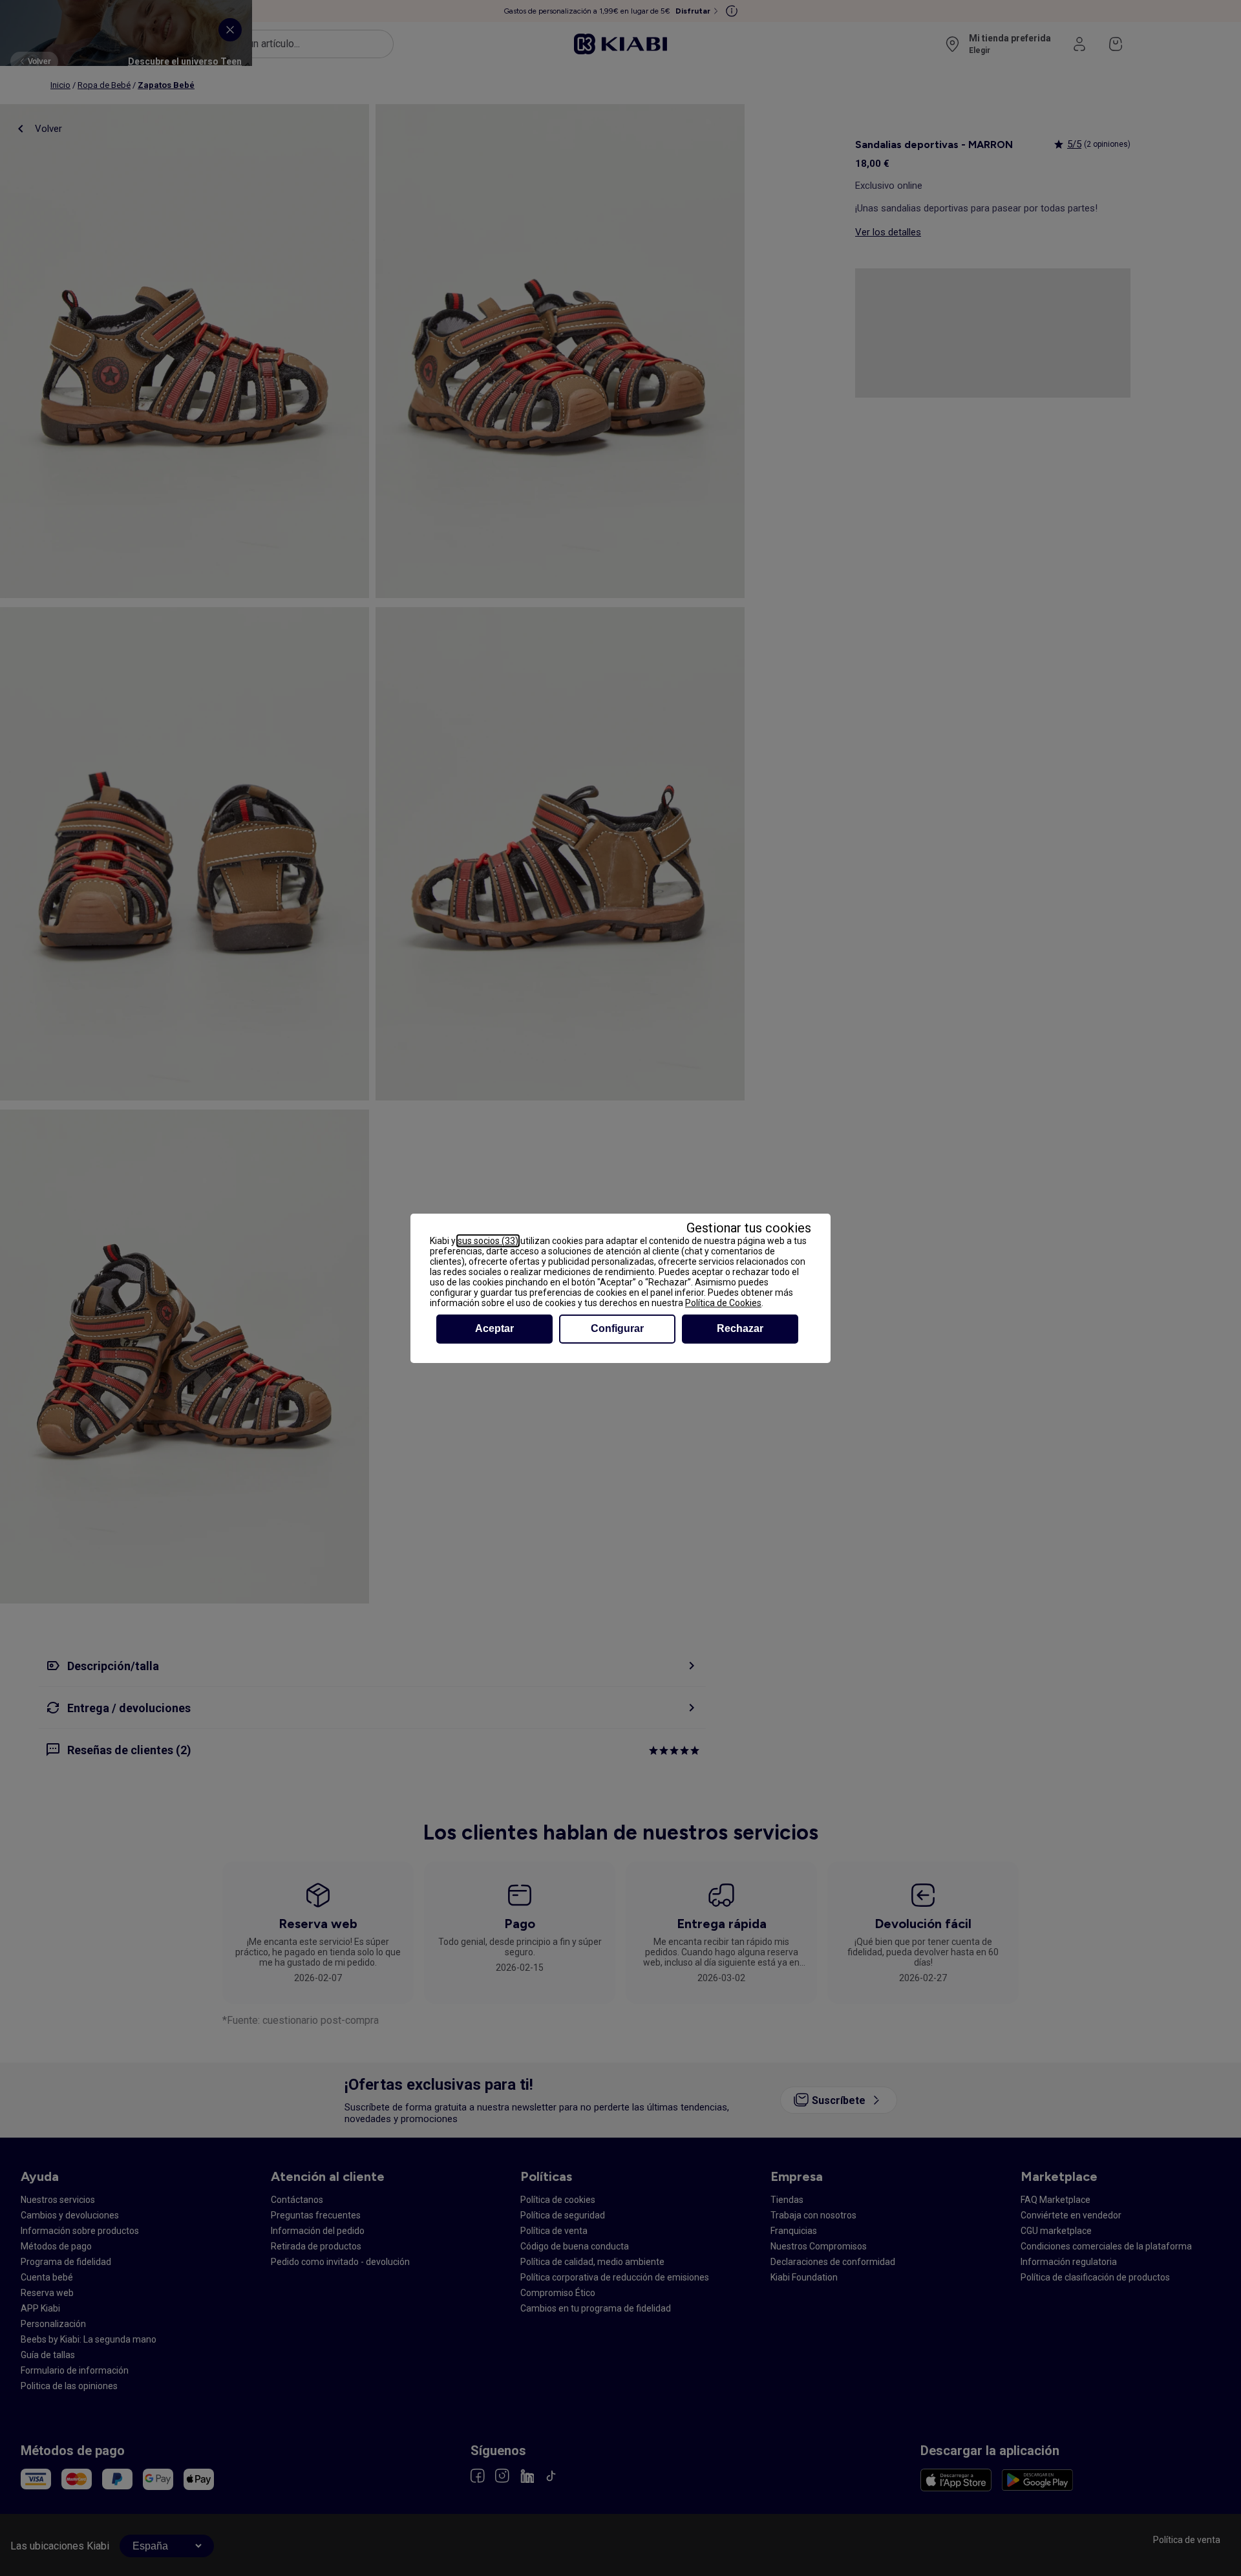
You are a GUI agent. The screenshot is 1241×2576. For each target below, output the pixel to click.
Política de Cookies (723, 1303)
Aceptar (494, 1328)
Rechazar (740, 1328)
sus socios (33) (488, 1241)
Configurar (617, 1328)
